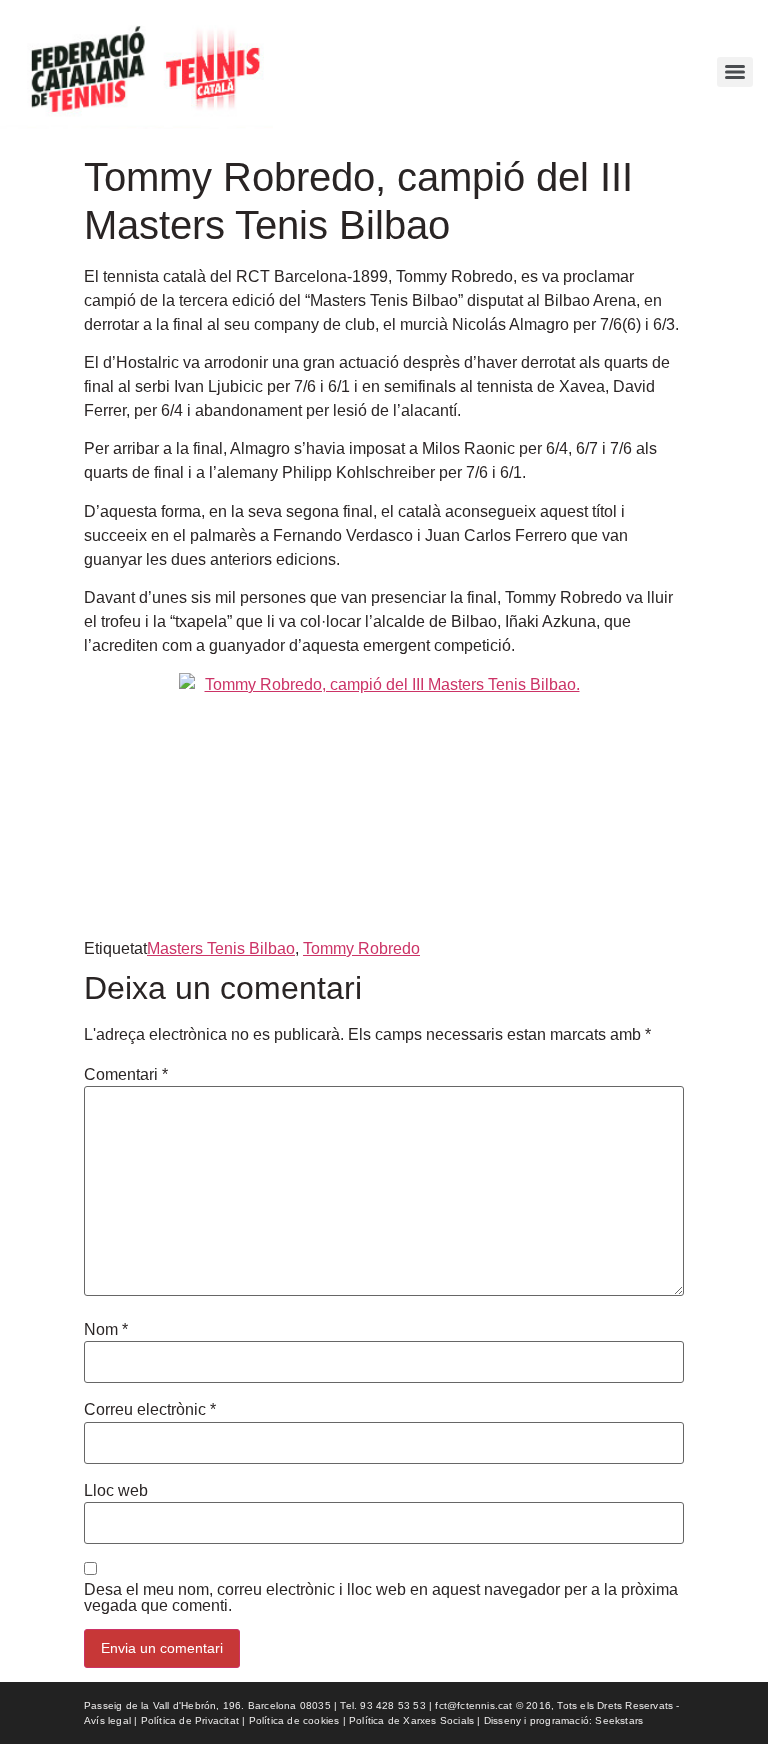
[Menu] (735, 72)
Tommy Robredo (361, 948)
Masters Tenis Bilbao (221, 948)
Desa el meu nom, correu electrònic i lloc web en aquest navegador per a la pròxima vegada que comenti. (381, 1598)
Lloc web (116, 1491)
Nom (106, 1330)
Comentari (126, 1075)
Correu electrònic (150, 1410)
